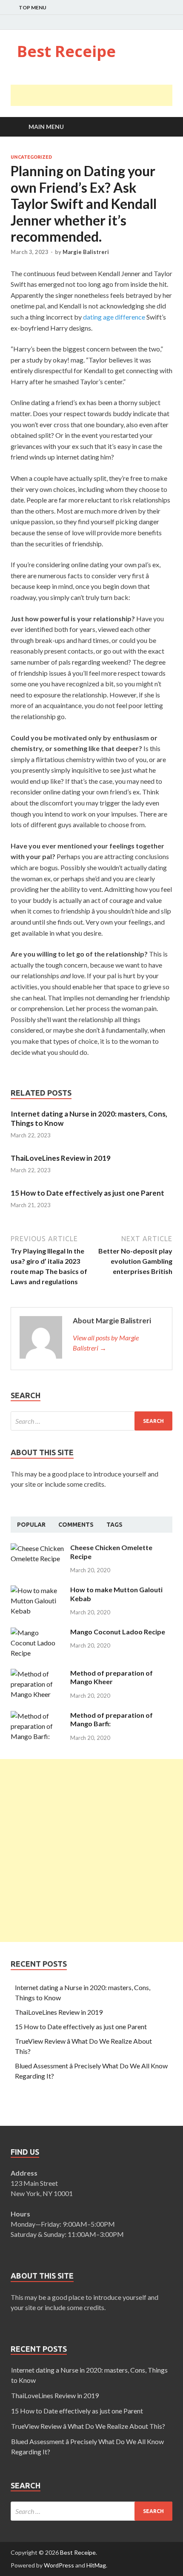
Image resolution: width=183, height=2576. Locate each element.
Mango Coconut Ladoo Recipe (118, 1632)
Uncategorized (31, 157)
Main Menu (46, 127)
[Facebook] (149, 23)
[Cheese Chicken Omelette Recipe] (37, 1548)
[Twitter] (159, 23)
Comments (76, 1525)
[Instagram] (170, 23)
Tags (114, 1525)
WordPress (59, 2565)
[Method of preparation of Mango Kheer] (37, 1674)
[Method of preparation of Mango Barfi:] (37, 1716)
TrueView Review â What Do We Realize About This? (88, 2426)
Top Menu (33, 7)
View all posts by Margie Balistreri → (106, 1343)
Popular (31, 1525)
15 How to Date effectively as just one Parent (87, 1193)
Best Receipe (66, 51)
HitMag (96, 2565)
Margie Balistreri (86, 252)
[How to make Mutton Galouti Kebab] (37, 1590)
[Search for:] (91, 1421)
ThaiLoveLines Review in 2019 (61, 1158)
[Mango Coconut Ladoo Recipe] (37, 1632)
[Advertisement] (97, 95)
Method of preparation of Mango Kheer (112, 1677)
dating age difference (114, 317)
